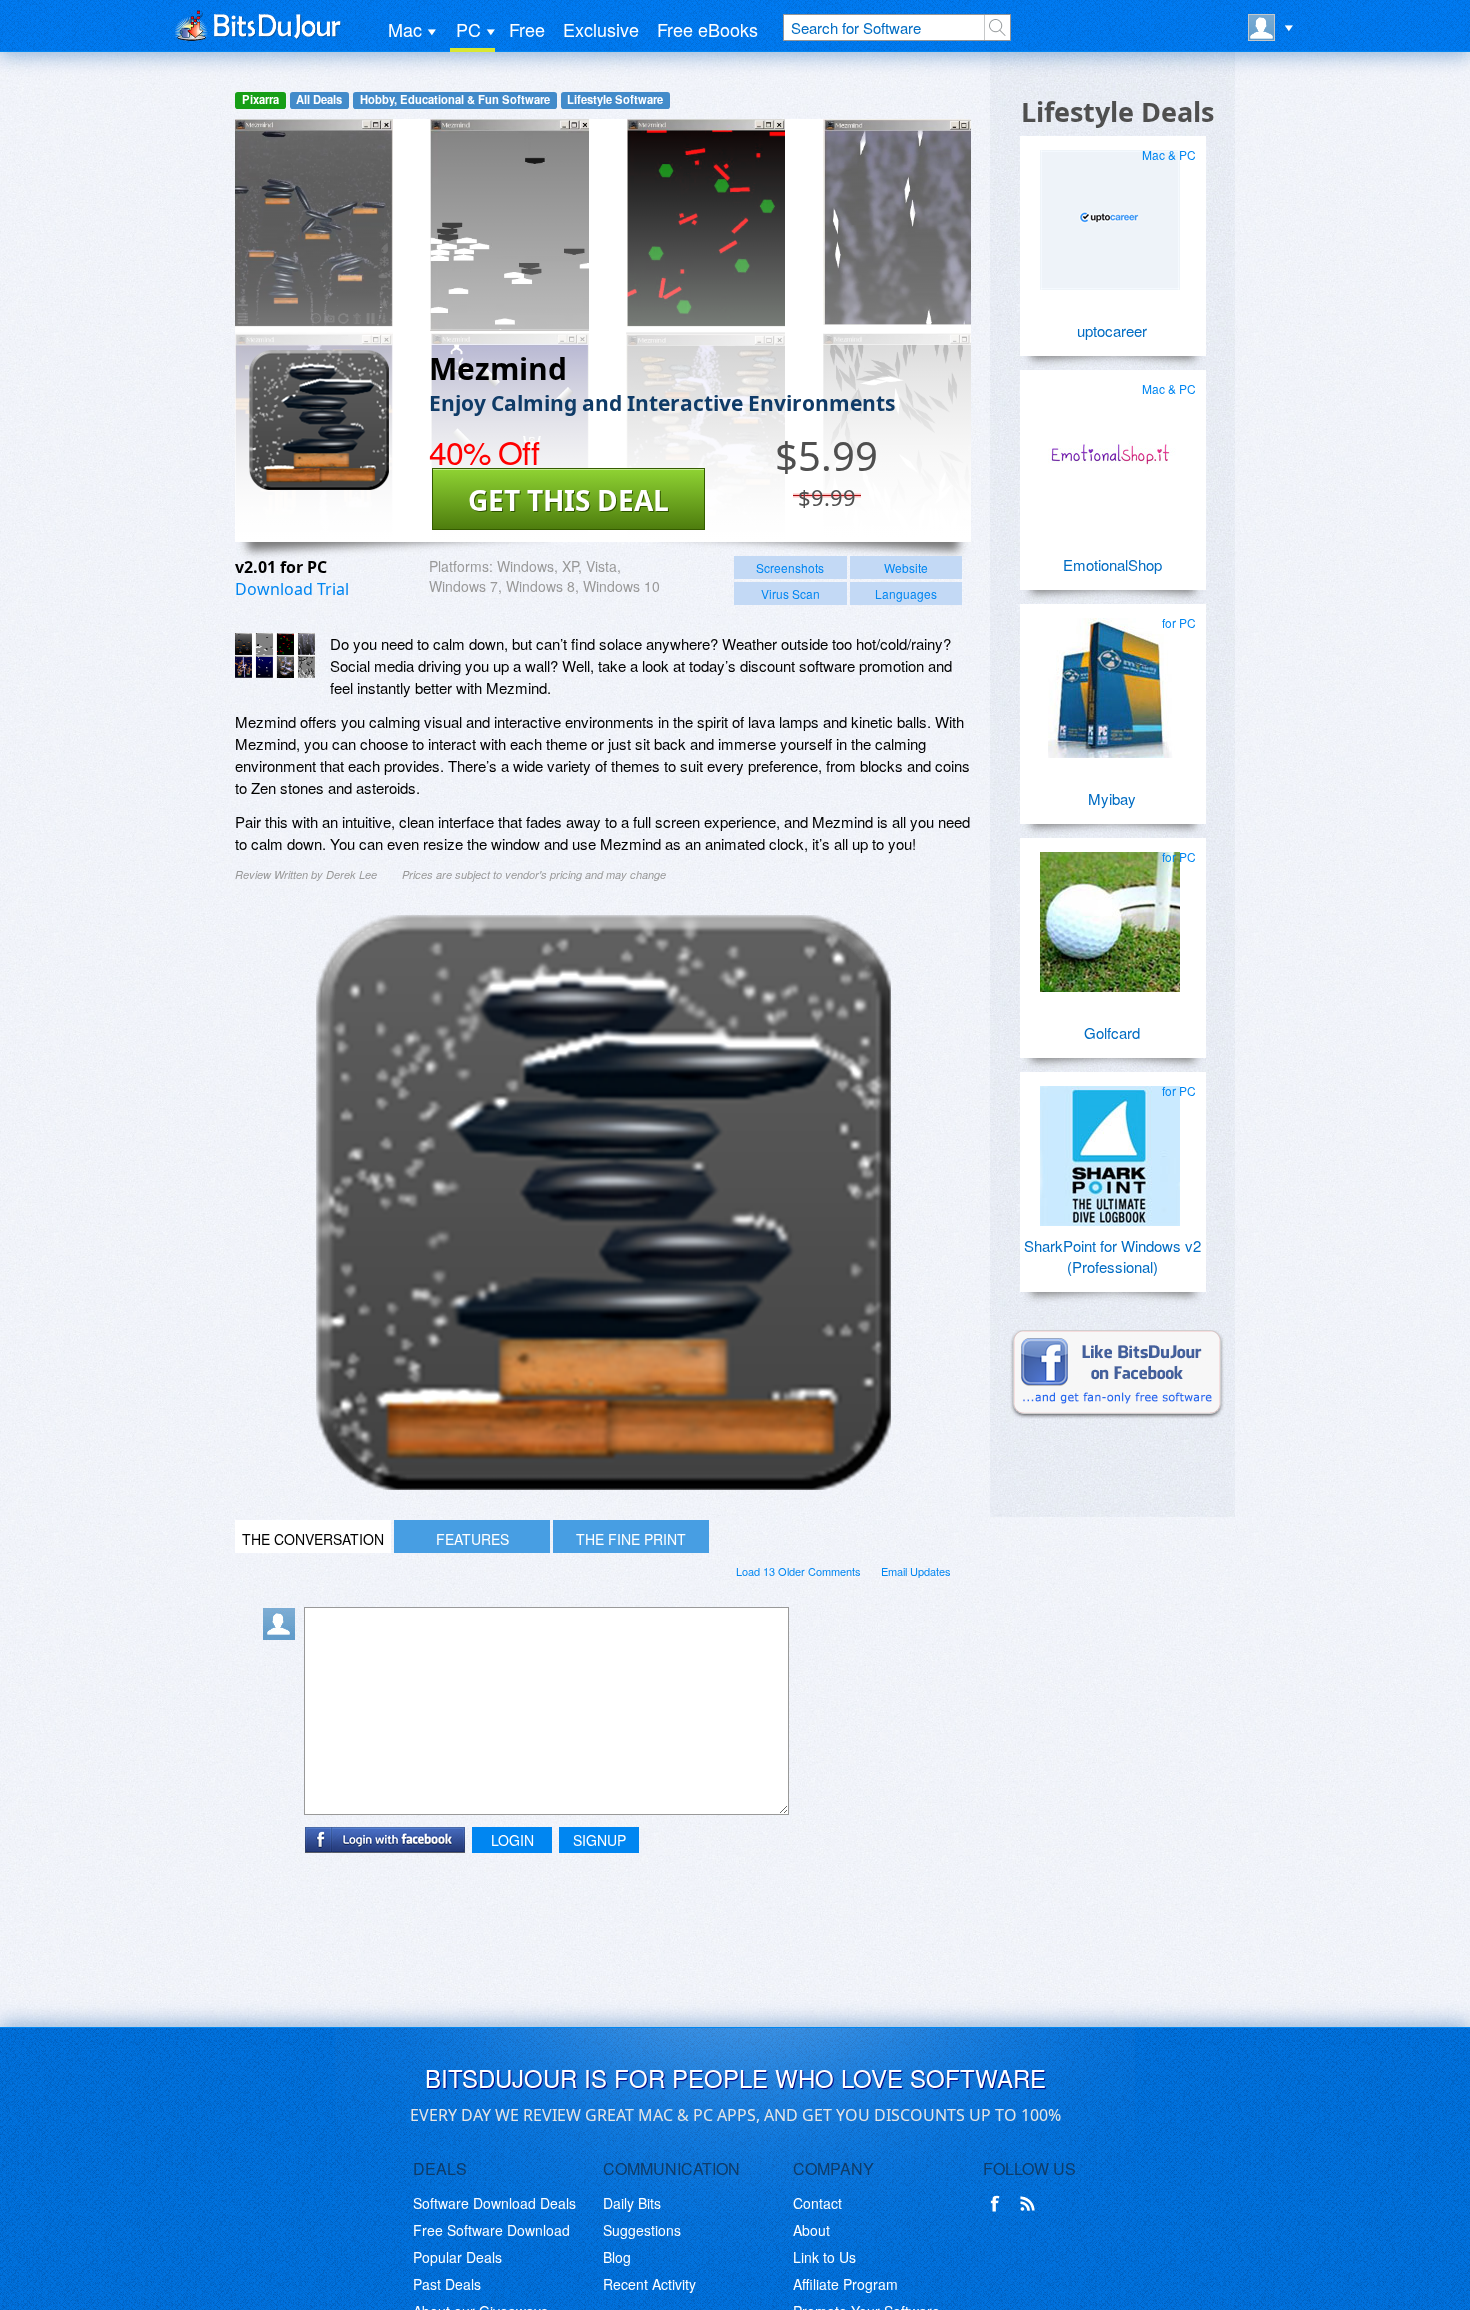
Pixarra (260, 99)
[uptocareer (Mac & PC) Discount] (1110, 212)
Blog (617, 2257)
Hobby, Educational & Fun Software (455, 99)
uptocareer (1112, 330)
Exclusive (601, 29)
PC (468, 29)
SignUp (599, 1840)
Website (906, 567)
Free (527, 29)
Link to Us (824, 2257)
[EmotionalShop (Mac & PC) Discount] (1110, 446)
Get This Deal (568, 500)
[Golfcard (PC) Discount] (1110, 914)
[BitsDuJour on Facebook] (999, 2204)
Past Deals (447, 2284)
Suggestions (642, 2230)
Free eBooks (707, 29)
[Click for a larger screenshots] (603, 1483)
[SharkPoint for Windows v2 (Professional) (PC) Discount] (1110, 1148)
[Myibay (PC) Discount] (1110, 680)
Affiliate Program (845, 2284)
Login (512, 1840)
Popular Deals (457, 2257)
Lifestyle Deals (1117, 111)
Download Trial (292, 589)
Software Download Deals (494, 2203)
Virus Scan (790, 593)
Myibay (1112, 798)
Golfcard (1112, 1032)
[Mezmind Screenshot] (275, 655)
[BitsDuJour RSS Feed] (1031, 2204)
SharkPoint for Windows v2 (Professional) (1112, 1256)
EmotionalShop (1112, 564)
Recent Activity (649, 2284)
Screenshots (790, 567)
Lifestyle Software (615, 99)
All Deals (319, 99)
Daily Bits (632, 2203)
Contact (817, 2203)
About (811, 2230)
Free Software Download (491, 2230)
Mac (405, 29)
